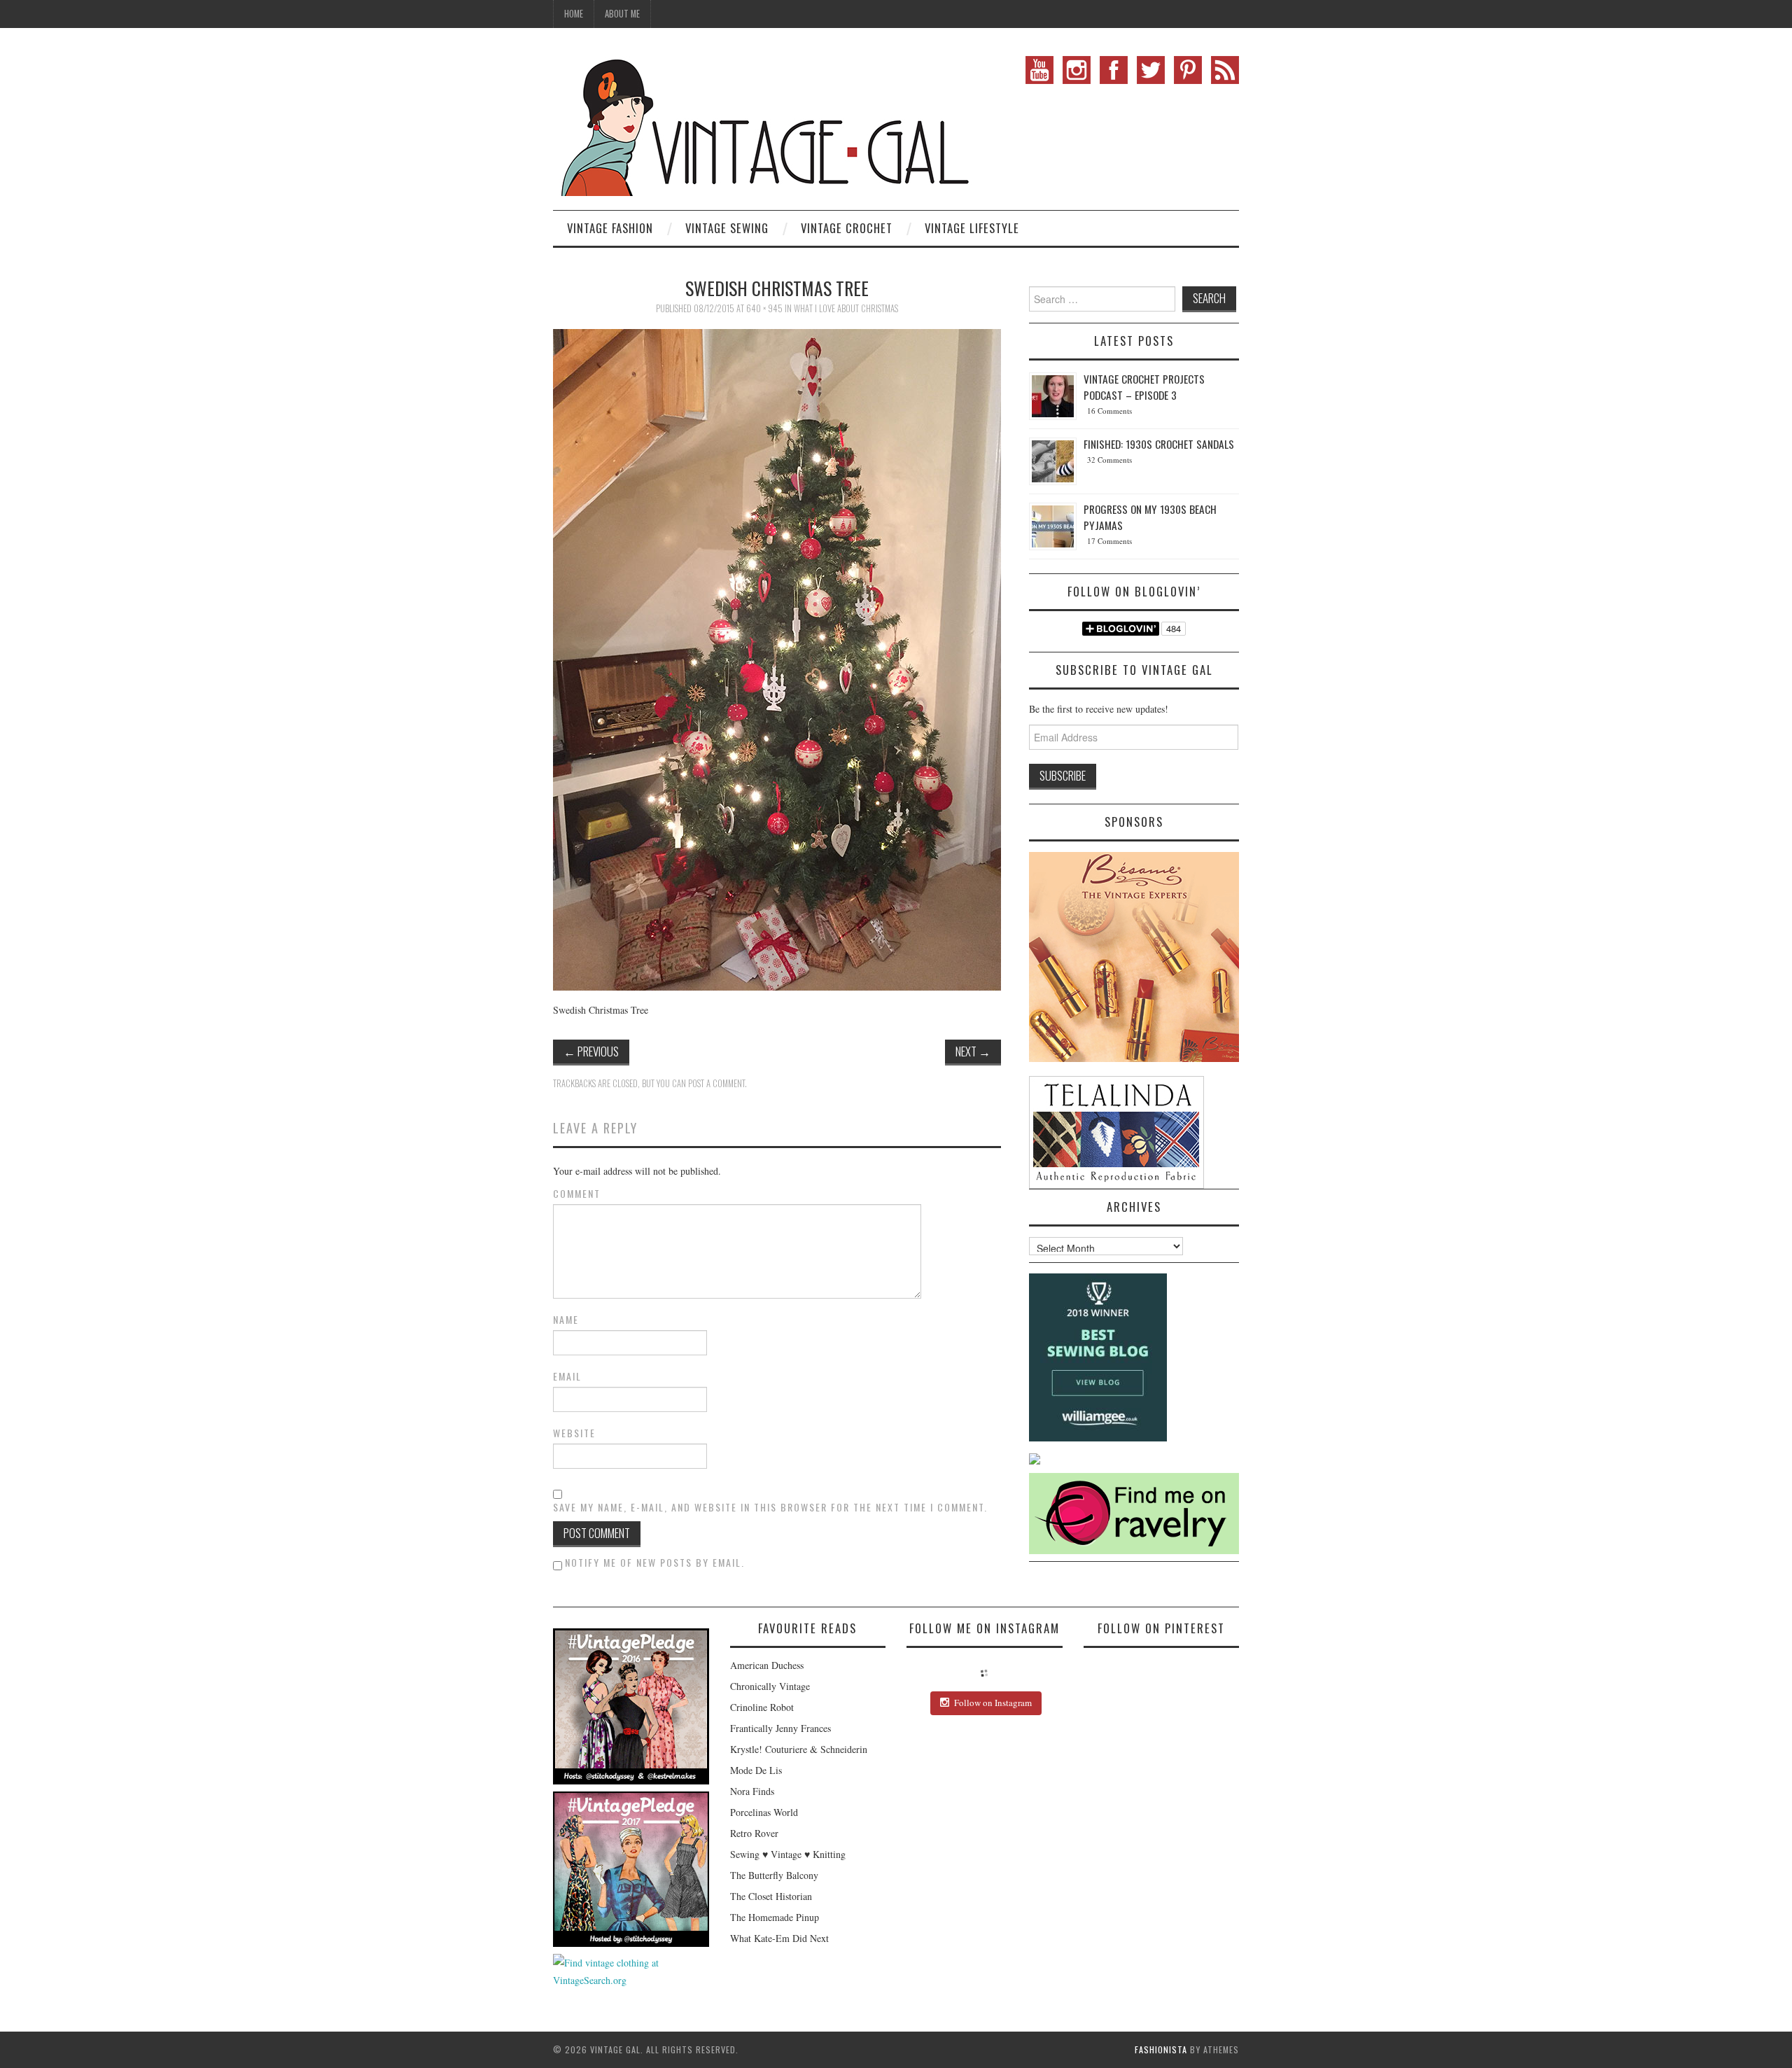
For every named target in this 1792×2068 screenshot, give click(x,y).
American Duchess (767, 1665)
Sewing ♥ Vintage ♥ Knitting (788, 1854)
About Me (622, 14)
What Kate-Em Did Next (779, 1938)
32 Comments (1109, 460)
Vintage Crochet (847, 228)
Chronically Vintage (770, 1686)
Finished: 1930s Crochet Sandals (1159, 444)
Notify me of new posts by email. (655, 1562)
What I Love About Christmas (846, 308)
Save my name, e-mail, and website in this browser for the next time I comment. (770, 1507)
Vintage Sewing (727, 228)
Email (567, 1376)
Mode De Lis (756, 1770)
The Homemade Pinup (775, 1917)
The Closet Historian (771, 1896)
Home (574, 14)
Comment (577, 1194)
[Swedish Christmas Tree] (777, 658)
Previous (591, 1051)
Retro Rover (754, 1833)
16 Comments (1109, 411)
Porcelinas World (764, 1812)
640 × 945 (764, 308)
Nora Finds (752, 1791)
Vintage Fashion (610, 228)
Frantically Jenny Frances (780, 1728)
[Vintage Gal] (763, 124)
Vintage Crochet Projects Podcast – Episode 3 (1144, 387)
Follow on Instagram (993, 1703)
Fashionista (1161, 2049)
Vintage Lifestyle (972, 228)
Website (574, 1433)
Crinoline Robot (762, 1707)
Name (566, 1320)
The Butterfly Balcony (774, 1875)
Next (973, 1051)
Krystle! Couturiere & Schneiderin (799, 1749)
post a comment (716, 1083)
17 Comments (1109, 541)
